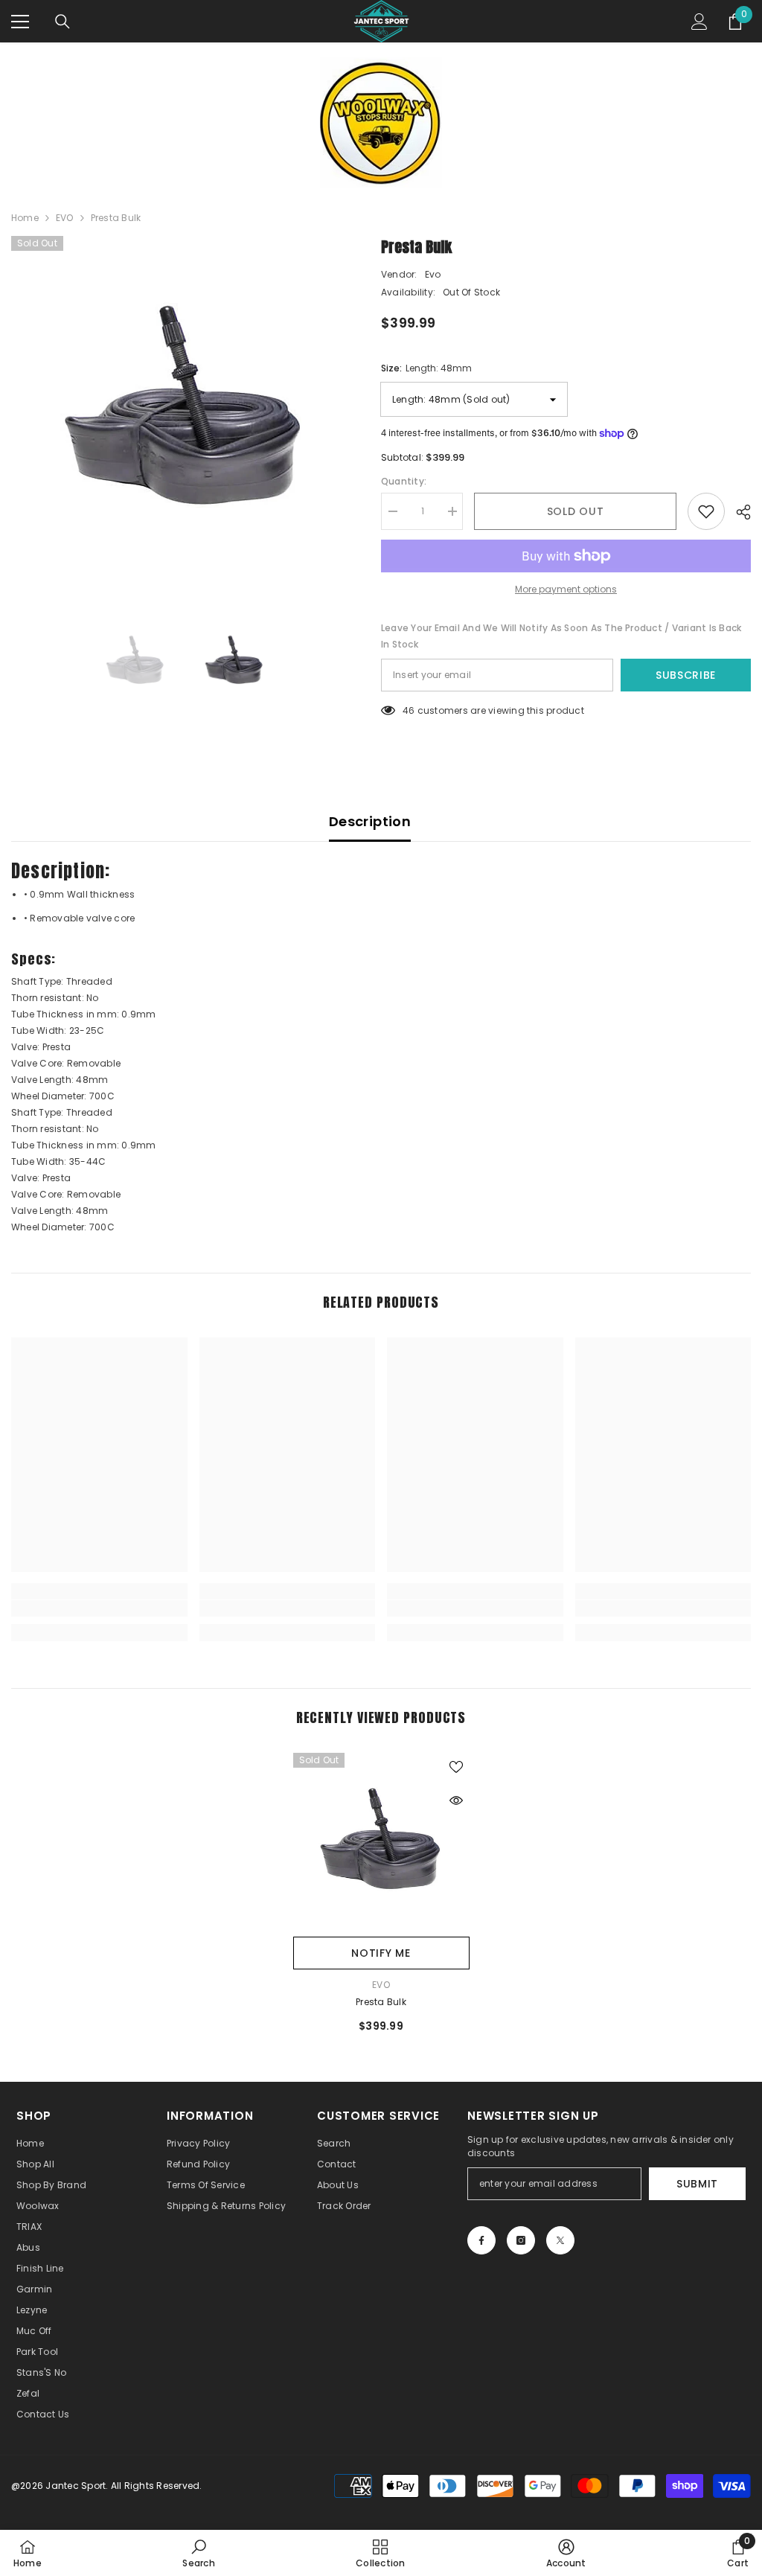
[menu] (20, 22)
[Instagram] (521, 2240)
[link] (99, 1608)
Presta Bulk (381, 2002)
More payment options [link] (566, 589)
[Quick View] (456, 1800)
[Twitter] (560, 2240)
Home (25, 218)
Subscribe (686, 675)
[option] (185, 410)
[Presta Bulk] (381, 1841)
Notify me (381, 1953)
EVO (65, 218)
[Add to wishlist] (706, 511)
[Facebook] (481, 2240)
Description (370, 821)
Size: (426, 368)
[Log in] (699, 22)
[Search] (63, 22)
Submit (697, 2184)
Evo (433, 274)
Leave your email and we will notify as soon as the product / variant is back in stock (561, 636)
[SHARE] (738, 512)
